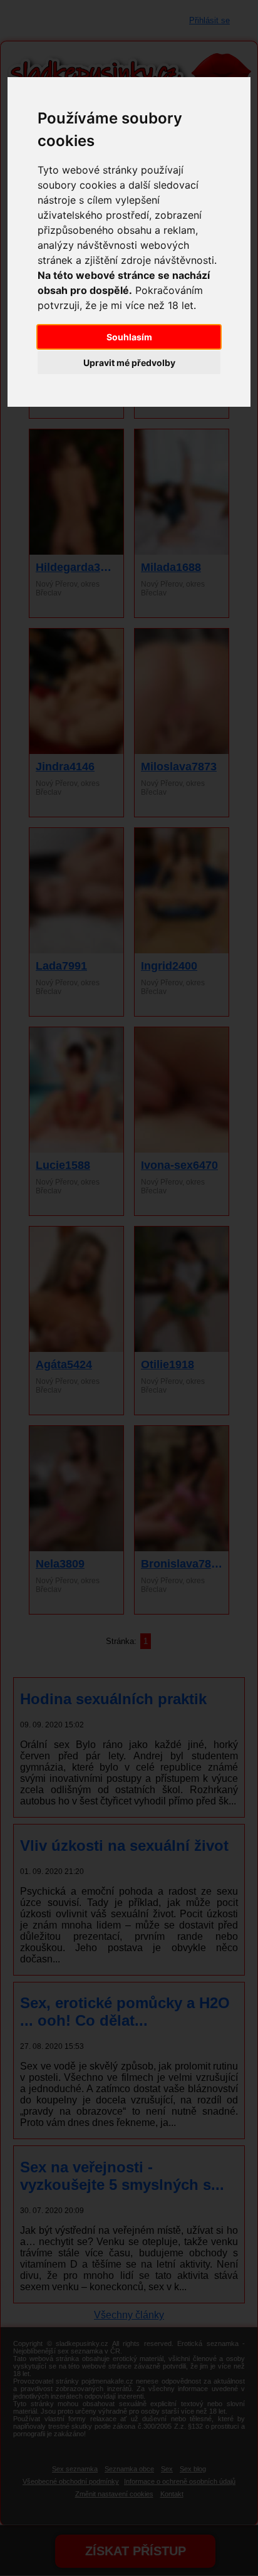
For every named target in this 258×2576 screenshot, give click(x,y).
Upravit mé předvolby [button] (129, 363)
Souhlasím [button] (129, 337)
